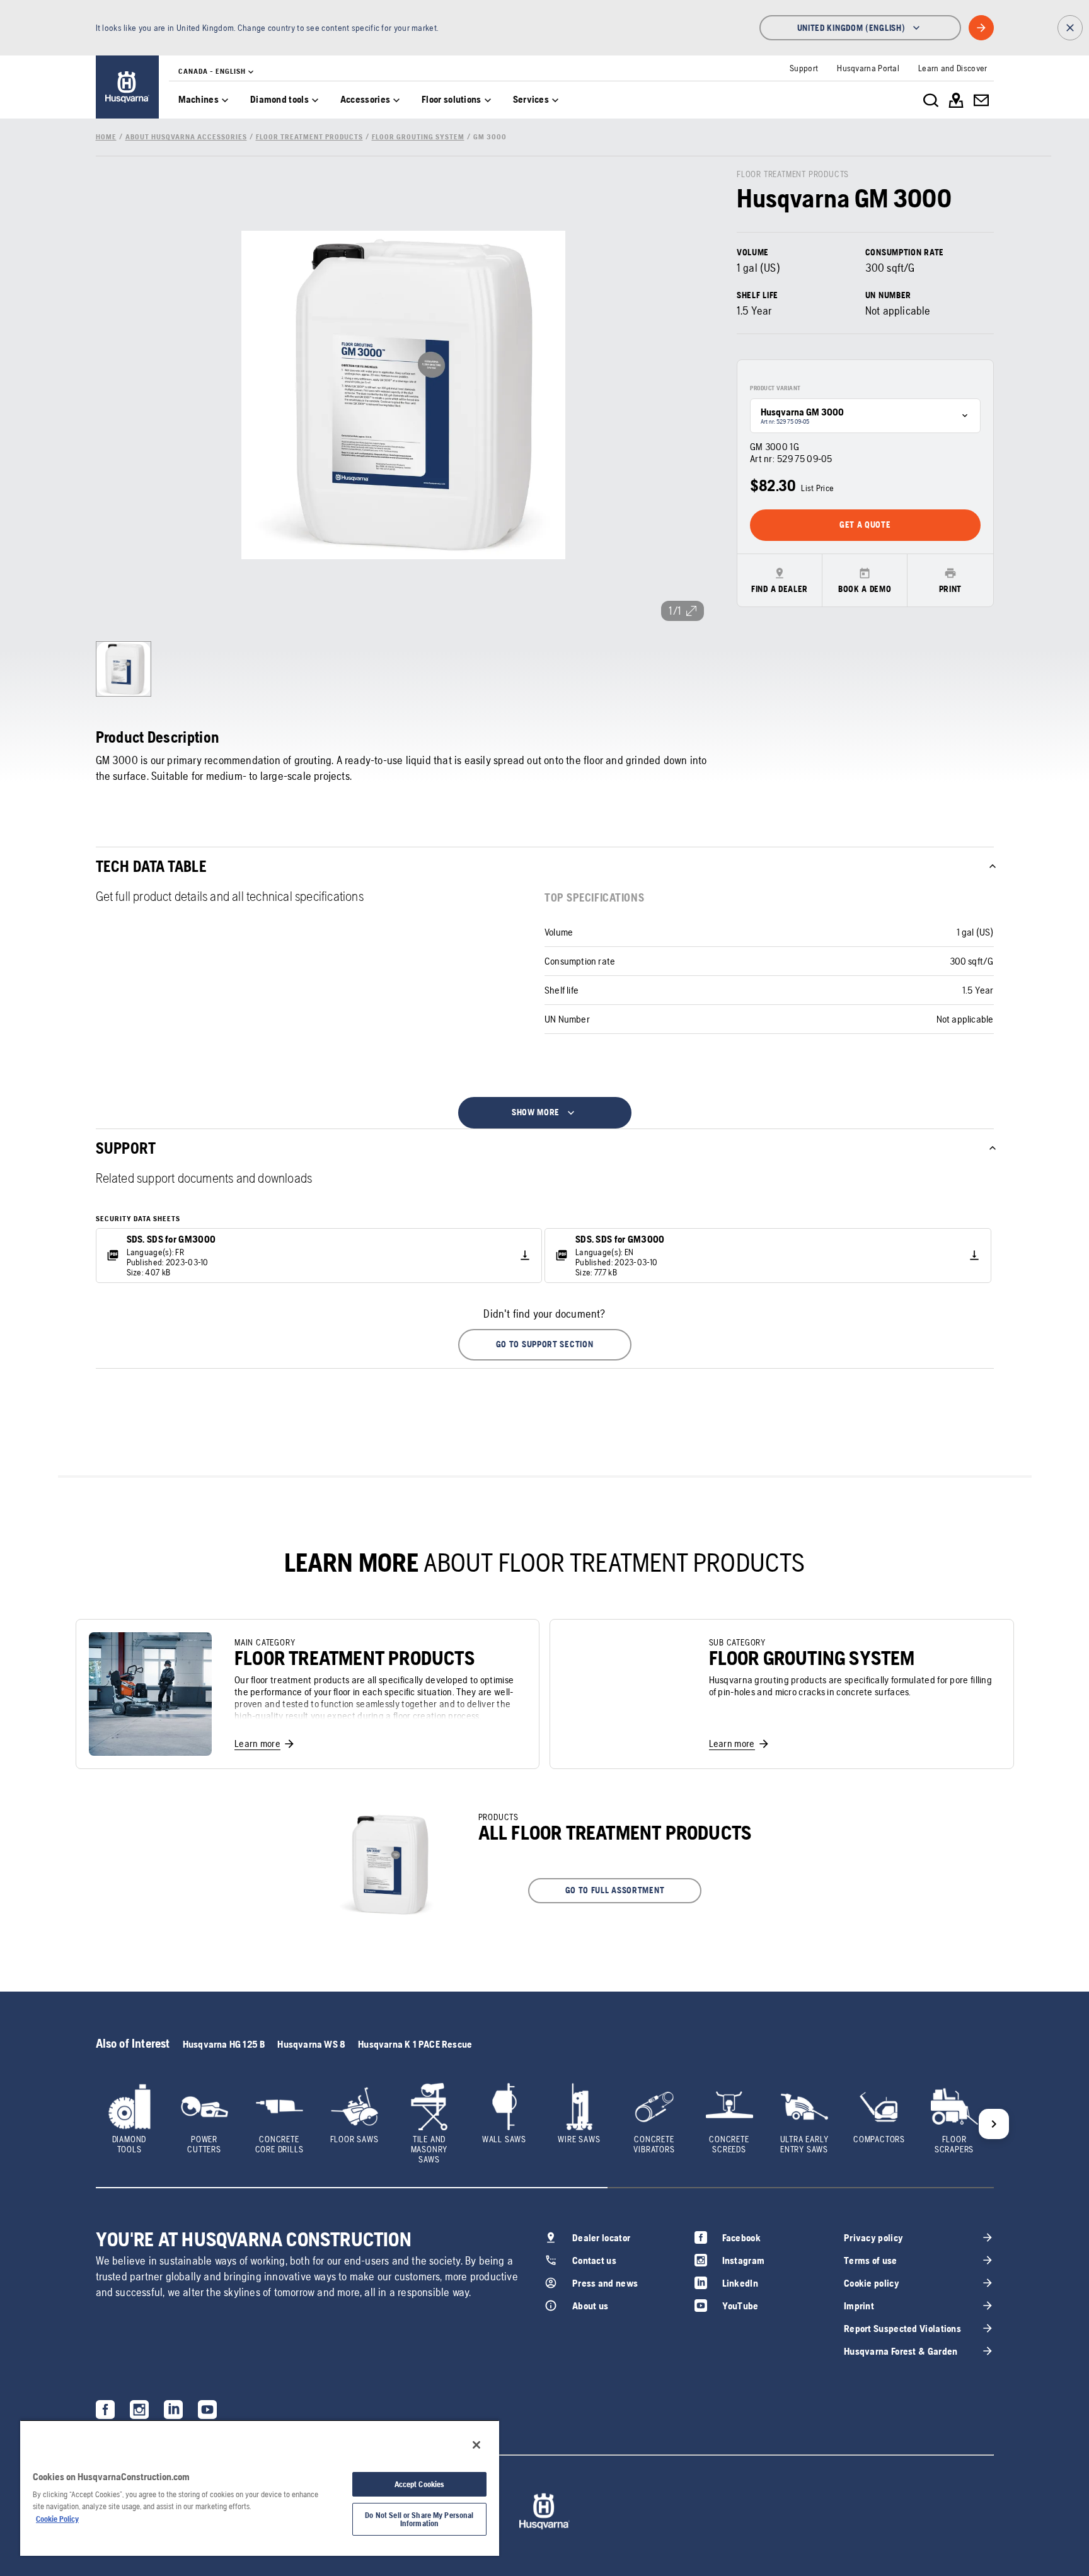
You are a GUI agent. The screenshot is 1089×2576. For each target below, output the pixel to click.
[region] (260, 2488)
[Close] (476, 2445)
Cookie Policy (57, 2519)
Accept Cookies (420, 2484)
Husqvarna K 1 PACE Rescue (415, 2044)
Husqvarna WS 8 (311, 2044)
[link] (127, 87)
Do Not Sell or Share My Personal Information (419, 2519)
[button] (545, 1345)
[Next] (994, 2124)
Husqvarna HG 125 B (224, 2044)
